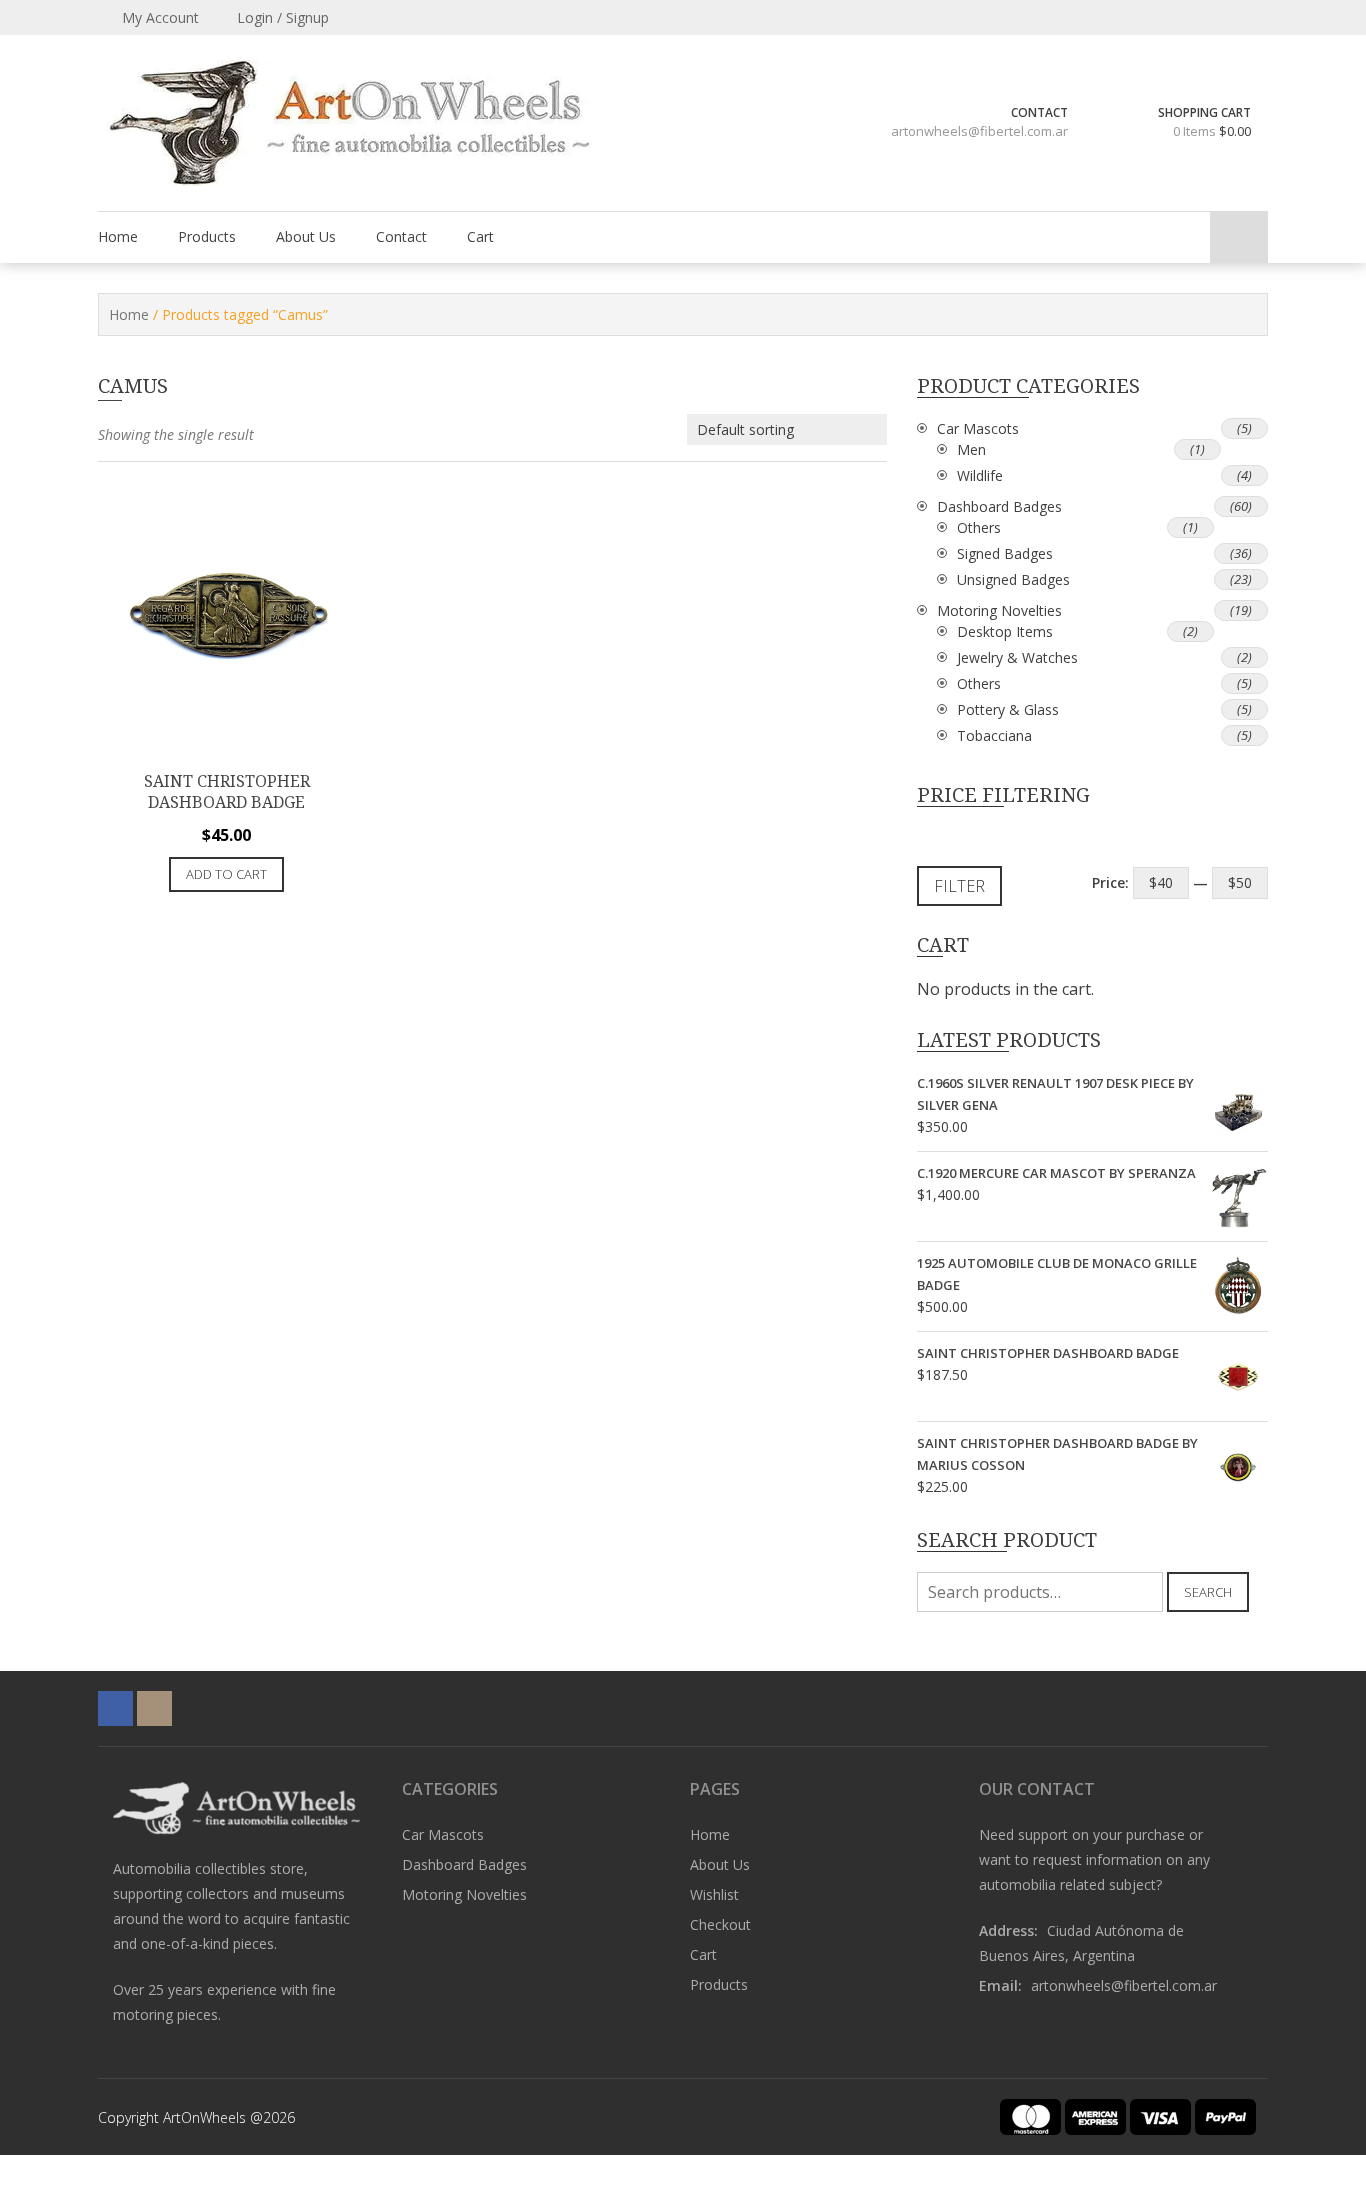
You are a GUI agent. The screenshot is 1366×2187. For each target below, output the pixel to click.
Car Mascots (978, 428)
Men (971, 449)
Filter (959, 886)
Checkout (720, 1924)
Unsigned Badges (1013, 579)
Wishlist (714, 1894)
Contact (401, 236)
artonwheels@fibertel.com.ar (979, 131)
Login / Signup (281, 17)
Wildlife (980, 475)
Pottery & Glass (1008, 709)
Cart (480, 236)
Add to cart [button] (226, 874)
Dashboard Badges (999, 506)
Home (118, 236)
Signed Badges (1005, 553)
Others (979, 527)
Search (1208, 1592)
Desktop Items (1005, 631)
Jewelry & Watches (1017, 657)
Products (207, 236)
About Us (306, 236)
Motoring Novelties (999, 610)
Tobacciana (994, 735)
